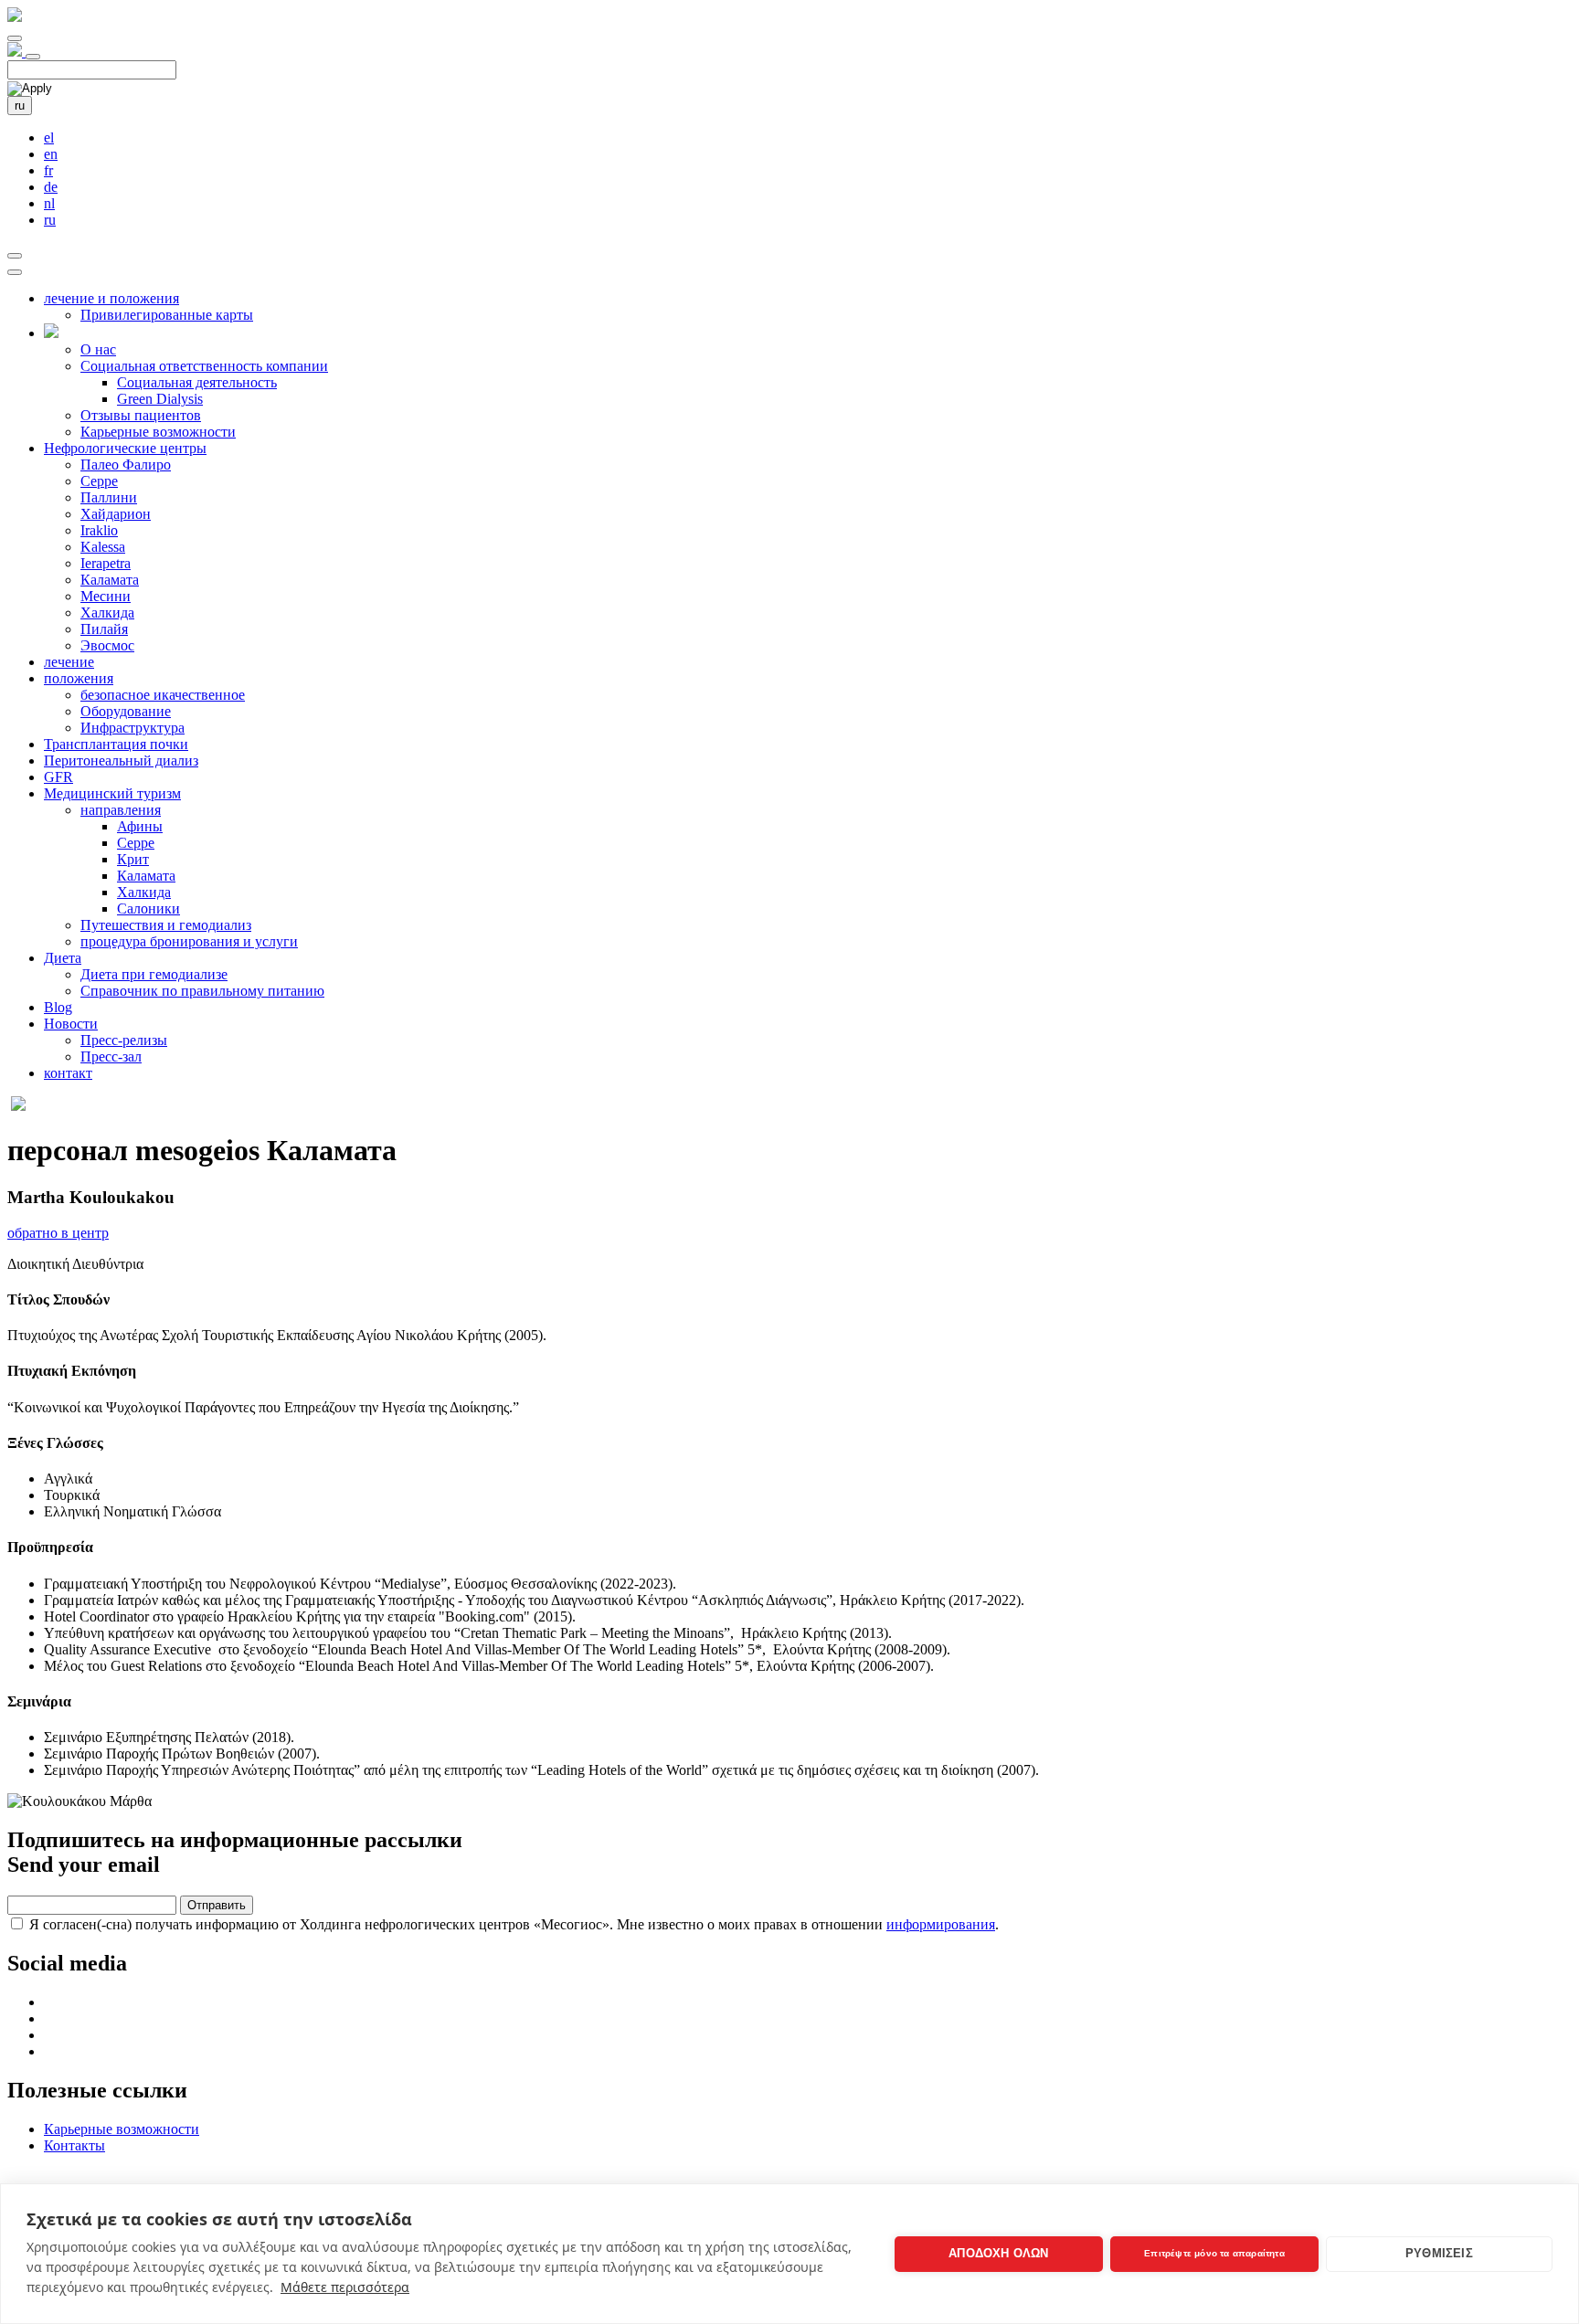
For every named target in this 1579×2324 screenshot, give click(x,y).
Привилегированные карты (167, 315)
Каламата (110, 580)
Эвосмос (107, 645)
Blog (58, 1007)
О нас (98, 349)
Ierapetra (106, 563)
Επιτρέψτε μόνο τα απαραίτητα (1214, 2253)
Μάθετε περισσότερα (345, 2287)
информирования (941, 1924)
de (51, 187)
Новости (71, 1024)
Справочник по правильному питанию (202, 991)
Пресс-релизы (124, 1040)
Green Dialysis (160, 399)
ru (20, 106)
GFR (58, 777)
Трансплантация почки (116, 744)
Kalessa (103, 547)
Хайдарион (116, 514)
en (51, 154)
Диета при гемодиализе (154, 974)
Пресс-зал (111, 1056)
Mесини (106, 596)
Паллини (109, 497)
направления (121, 810)
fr (48, 170)
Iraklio (99, 530)
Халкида (107, 613)
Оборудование (126, 711)
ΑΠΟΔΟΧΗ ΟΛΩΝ (998, 2253)
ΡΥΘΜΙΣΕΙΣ (1439, 2253)
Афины (140, 826)
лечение (69, 662)
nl (49, 203)
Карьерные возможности (158, 432)
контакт (68, 1073)
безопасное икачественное (163, 695)
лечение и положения (111, 298)
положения (79, 678)
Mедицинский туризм (112, 793)
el (49, 137)
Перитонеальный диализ (121, 761)
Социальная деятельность (197, 382)
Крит (133, 859)
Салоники (148, 908)
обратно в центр (58, 1233)
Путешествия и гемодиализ (166, 925)
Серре (99, 481)
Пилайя (104, 629)
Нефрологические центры (125, 448)
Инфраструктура (132, 728)
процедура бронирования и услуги (189, 941)
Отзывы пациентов (141, 415)
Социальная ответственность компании (204, 366)
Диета (63, 958)
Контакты (74, 2145)
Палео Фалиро (126, 465)
